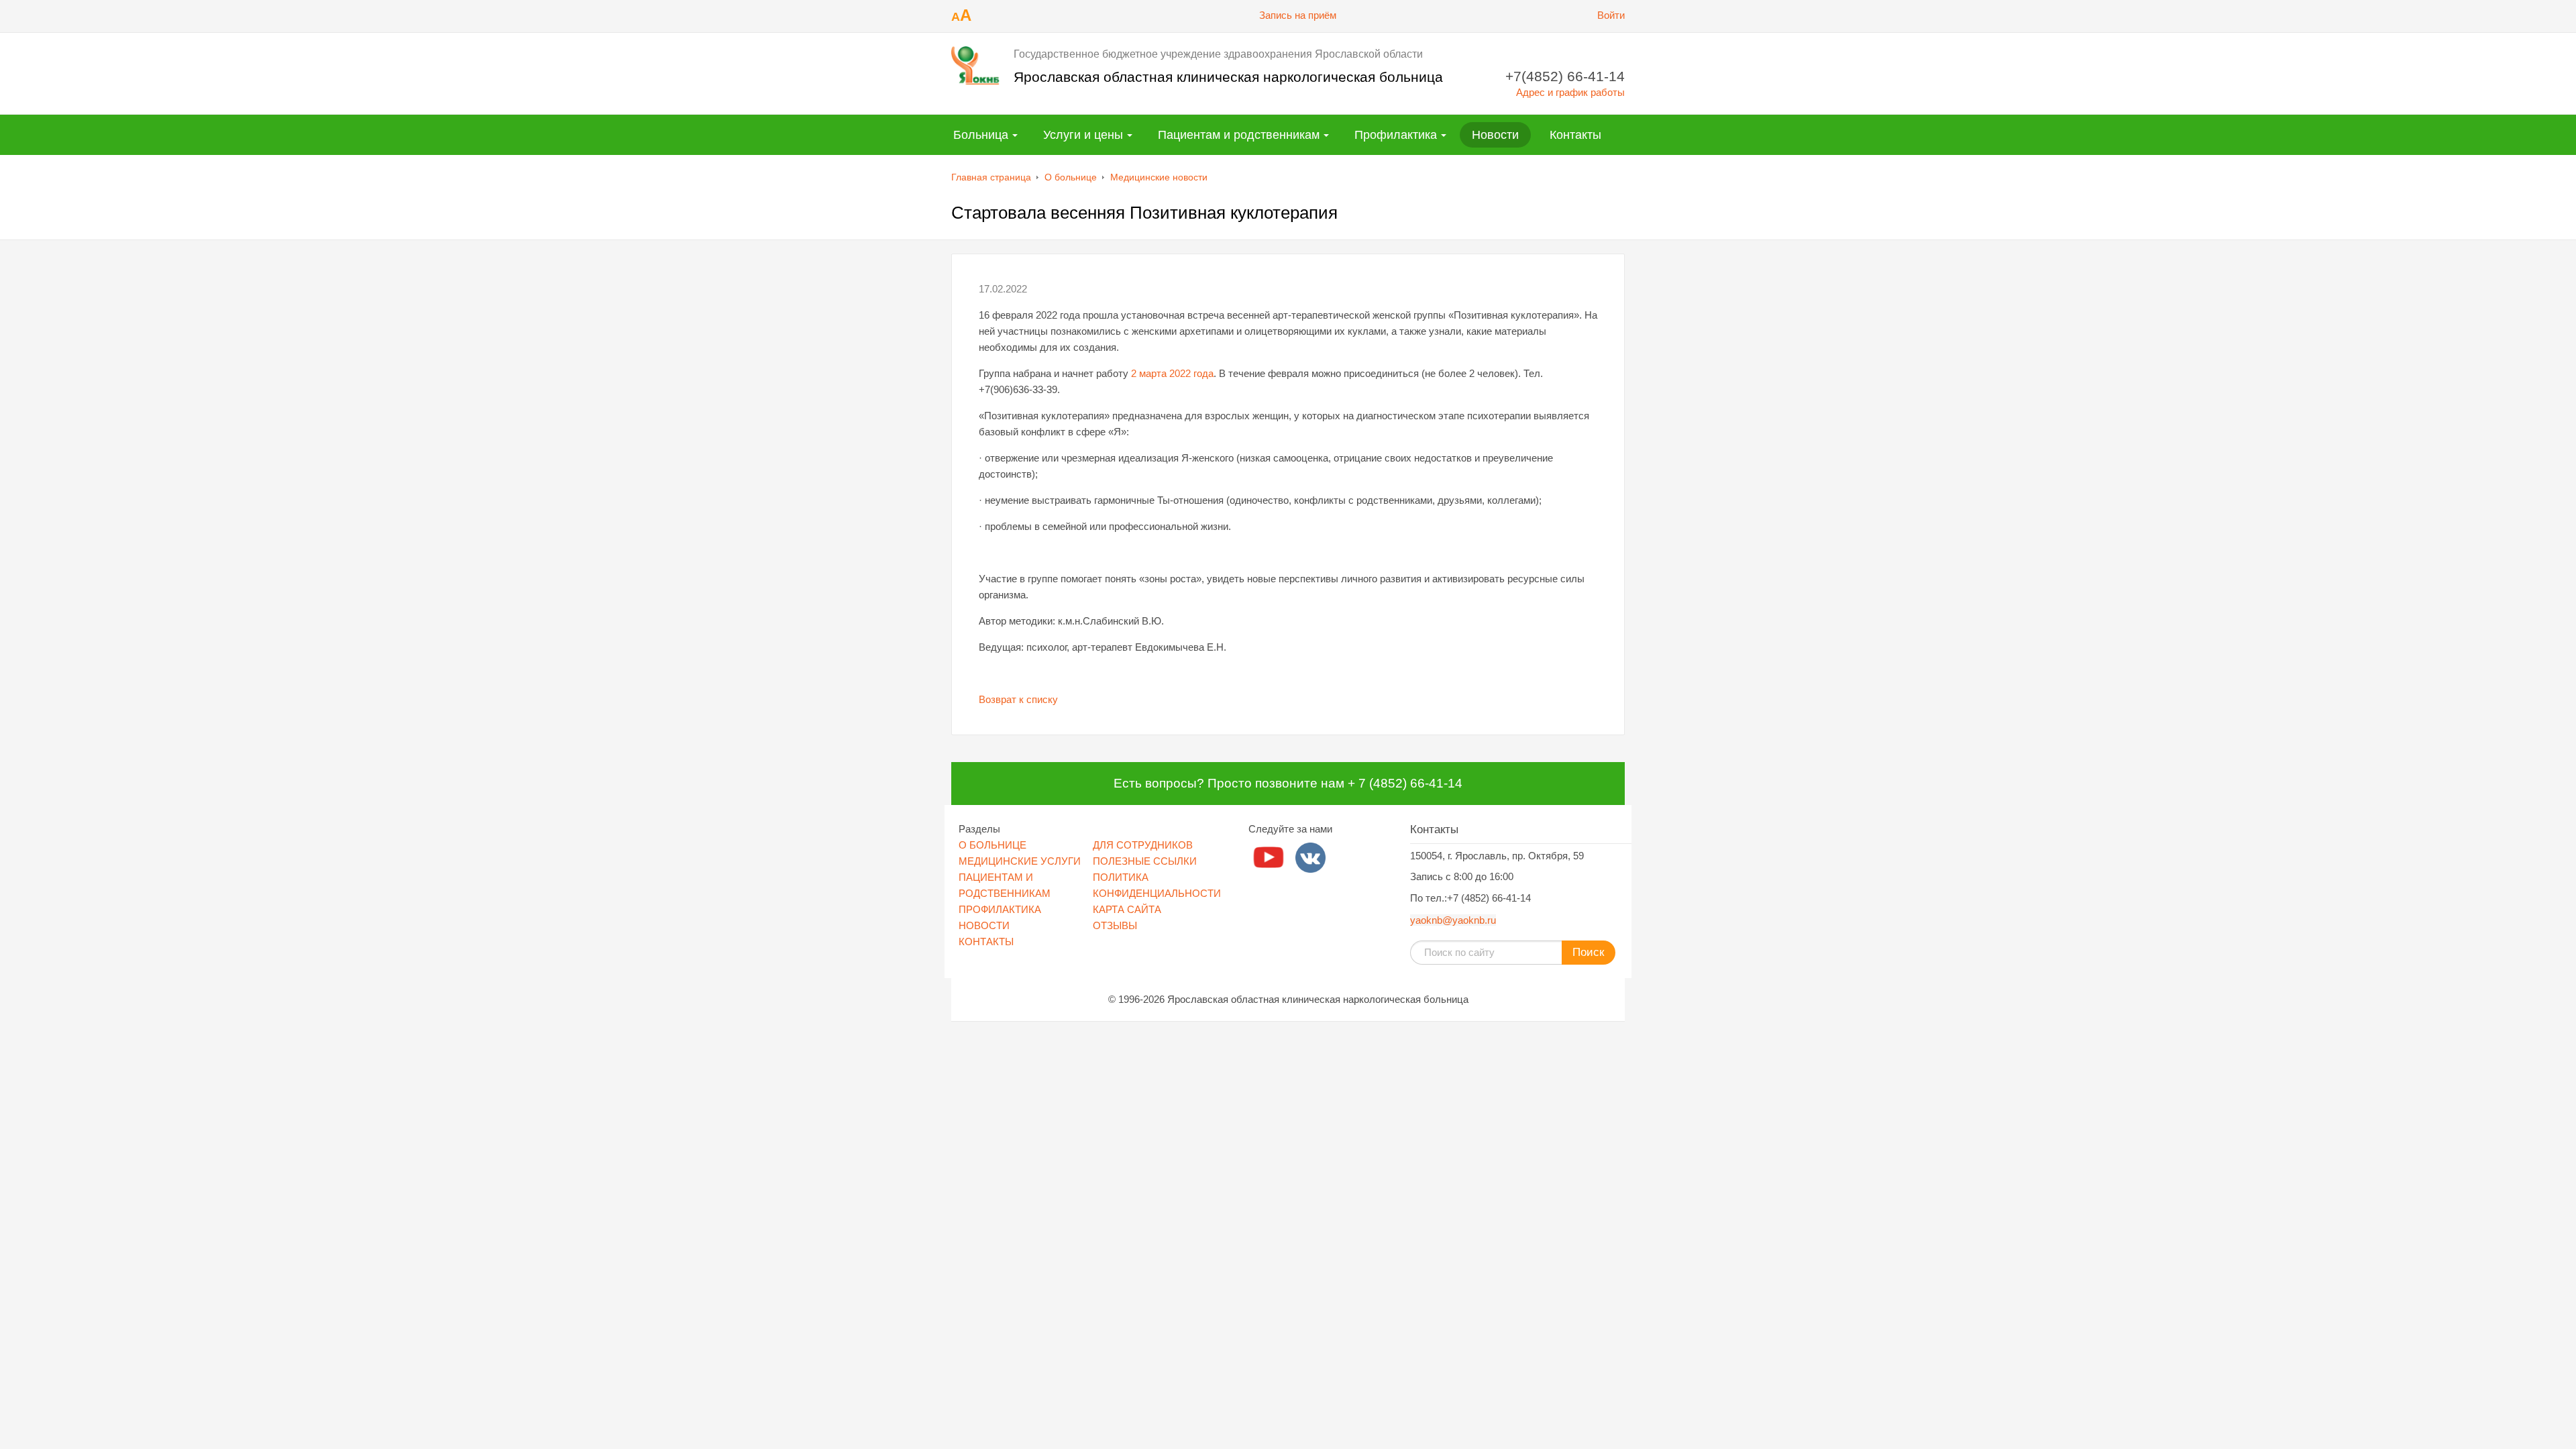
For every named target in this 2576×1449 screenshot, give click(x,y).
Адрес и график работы (1570, 92)
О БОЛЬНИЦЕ (992, 845)
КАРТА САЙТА (1127, 909)
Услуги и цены (1083, 135)
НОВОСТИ (984, 925)
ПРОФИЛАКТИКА (1000, 909)
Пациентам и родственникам (1239, 135)
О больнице (1071, 177)
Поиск (1588, 952)
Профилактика (1396, 135)
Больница (981, 135)
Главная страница (991, 177)
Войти (1611, 15)
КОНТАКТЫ (986, 942)
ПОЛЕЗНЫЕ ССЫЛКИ (1145, 861)
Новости (1495, 135)
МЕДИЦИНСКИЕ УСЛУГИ (1020, 861)
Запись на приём (1298, 15)
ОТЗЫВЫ (1115, 925)
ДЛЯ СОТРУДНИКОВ (1143, 845)
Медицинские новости (1159, 177)
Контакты (1575, 135)
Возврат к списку (1018, 699)
